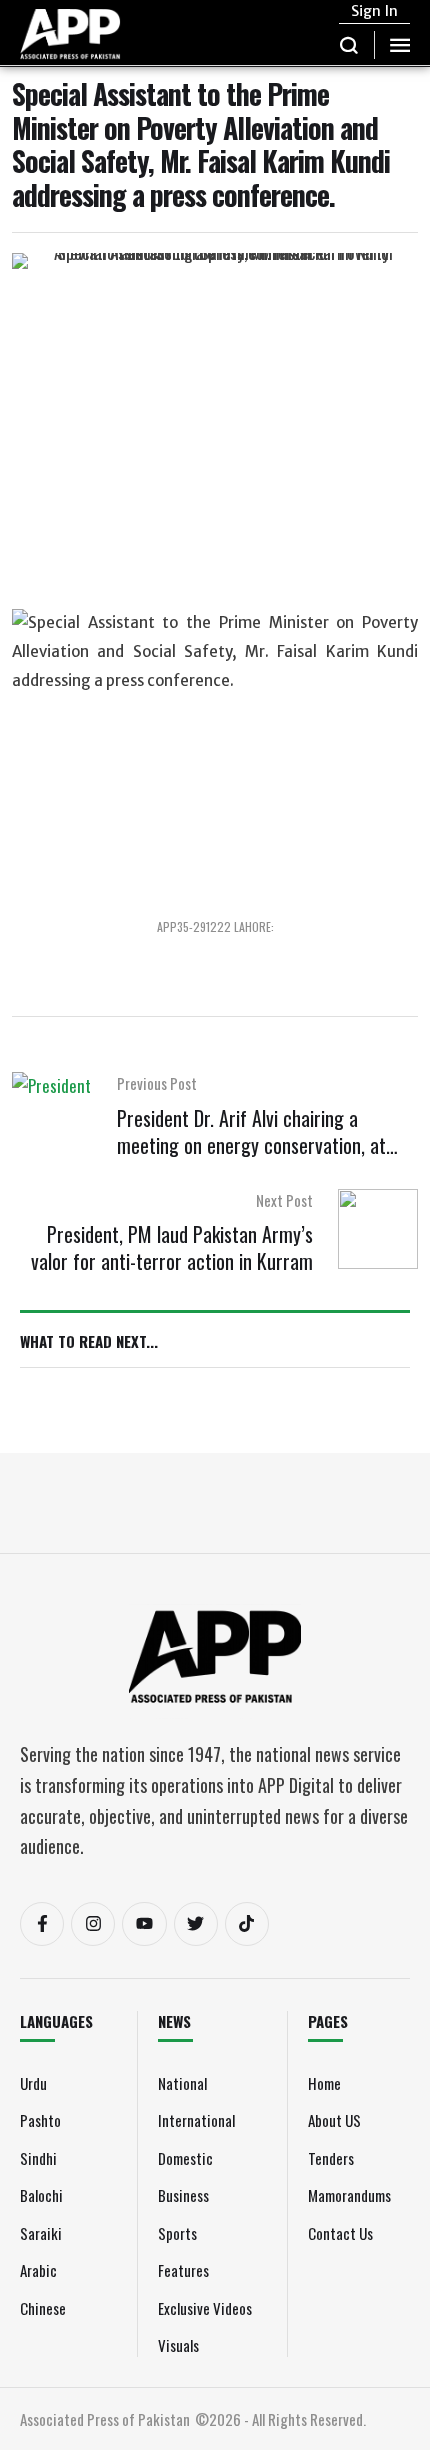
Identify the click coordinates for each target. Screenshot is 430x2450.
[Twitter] (196, 1924)
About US (334, 2120)
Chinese (43, 2308)
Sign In (374, 11)
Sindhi (38, 2158)
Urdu (33, 2083)
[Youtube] (144, 1924)
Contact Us (340, 2233)
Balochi (41, 2195)
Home (324, 2083)
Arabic (38, 2270)
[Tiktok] (247, 1924)
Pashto (40, 2120)
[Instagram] (93, 1924)
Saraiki (41, 2233)
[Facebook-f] (42, 1924)
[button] (349, 45)
